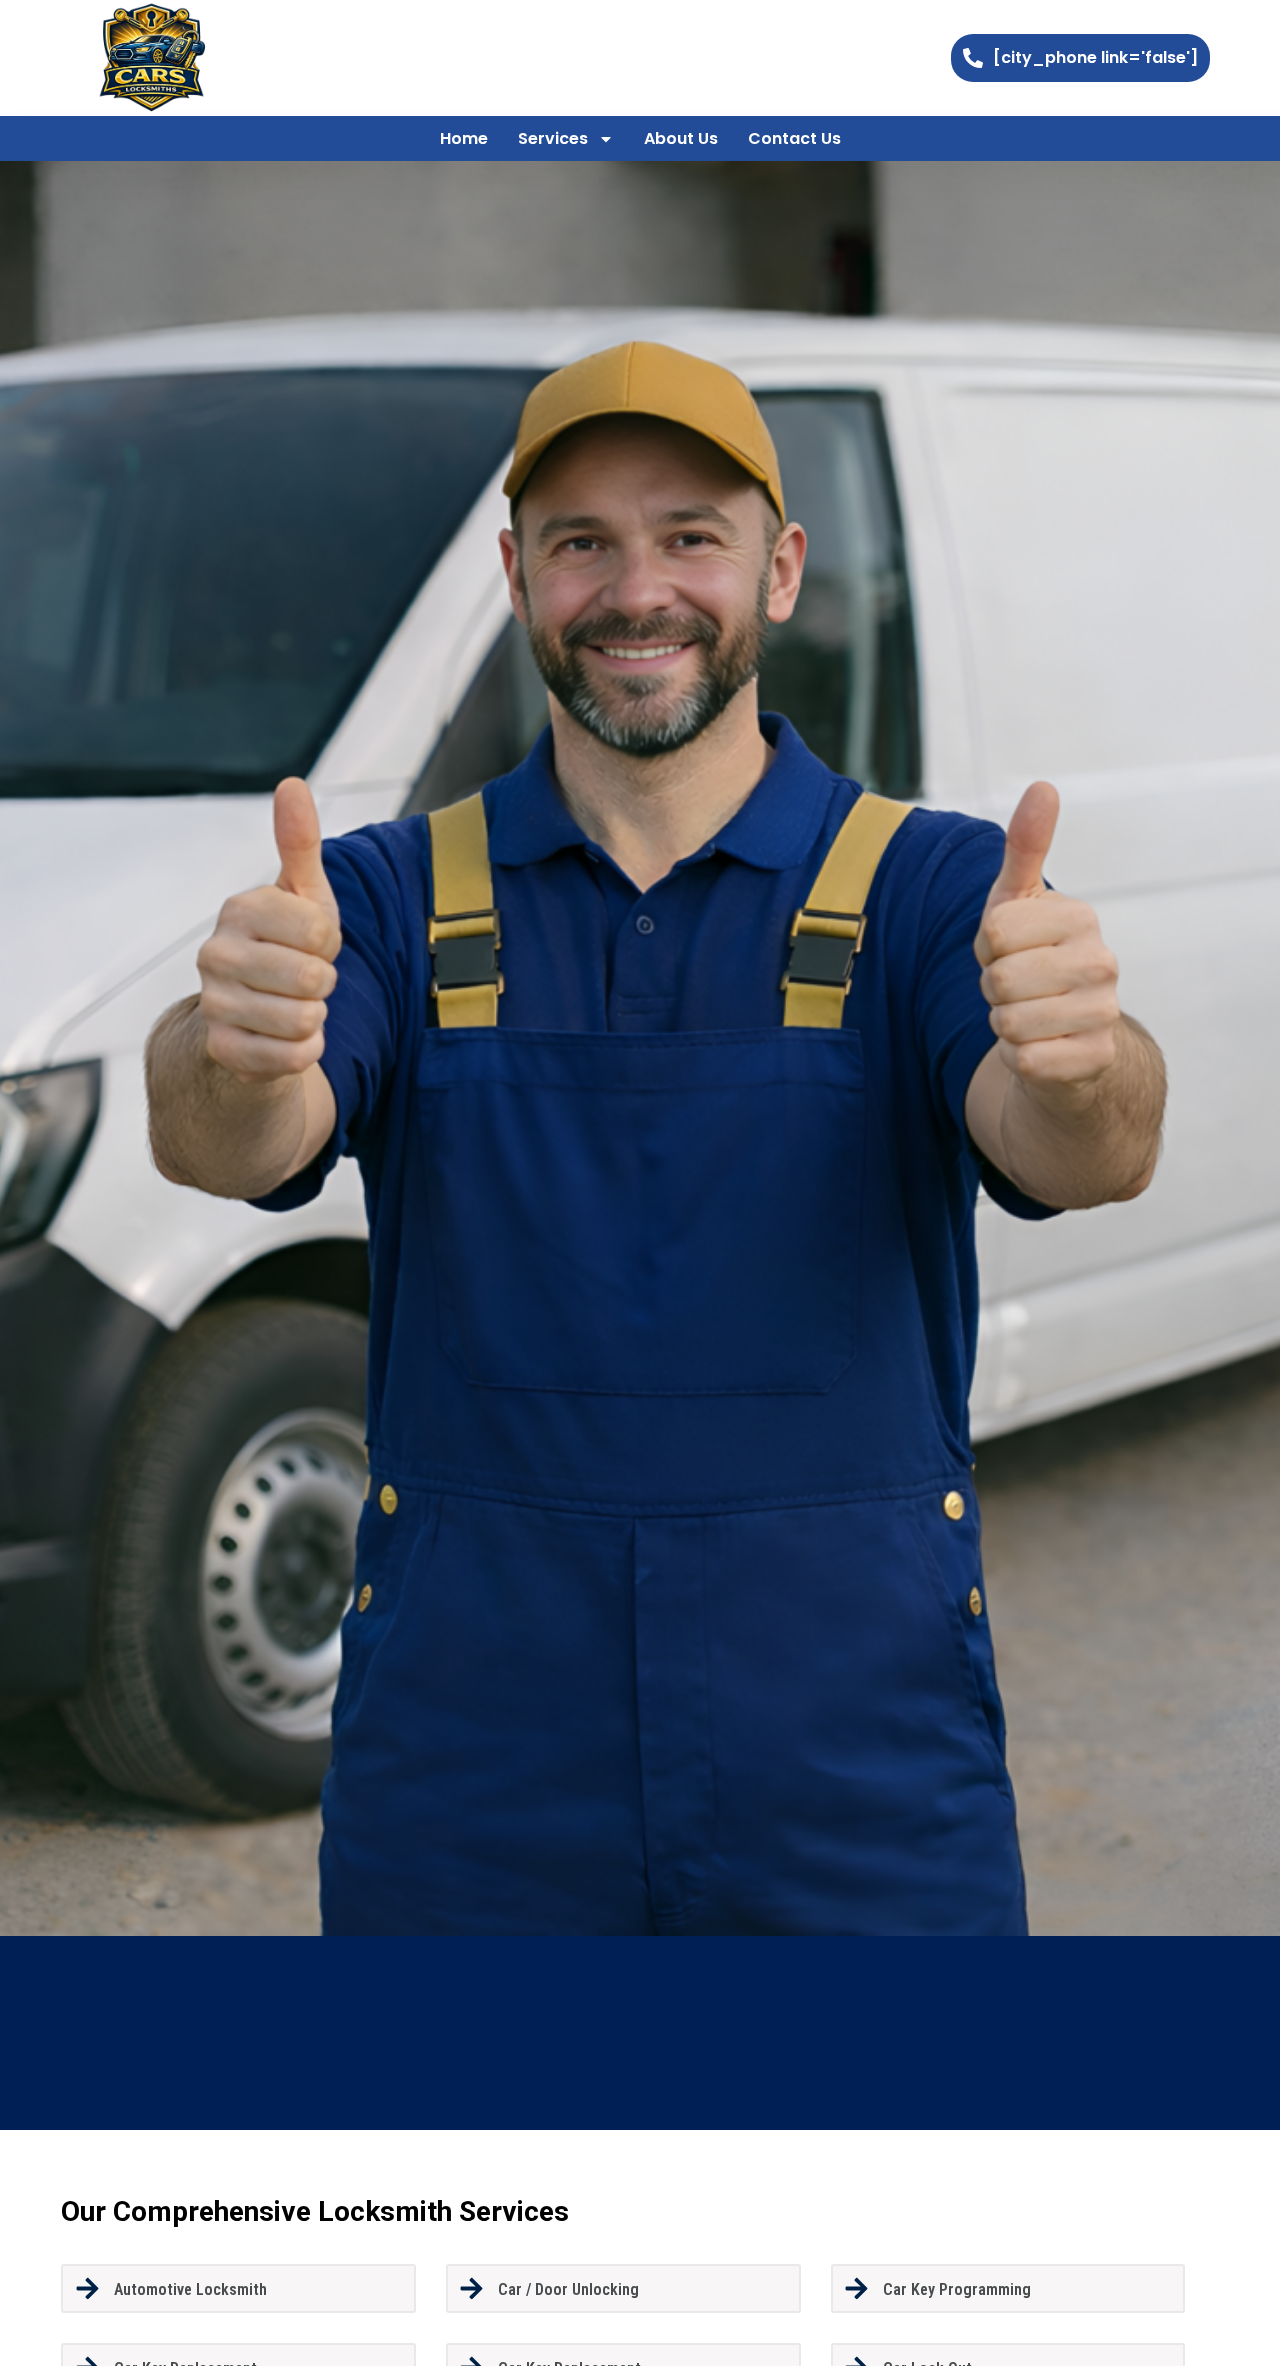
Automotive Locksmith (190, 2289)
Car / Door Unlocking (568, 2289)
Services (553, 138)
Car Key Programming (957, 2289)
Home (464, 138)
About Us (681, 138)
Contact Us (794, 138)
